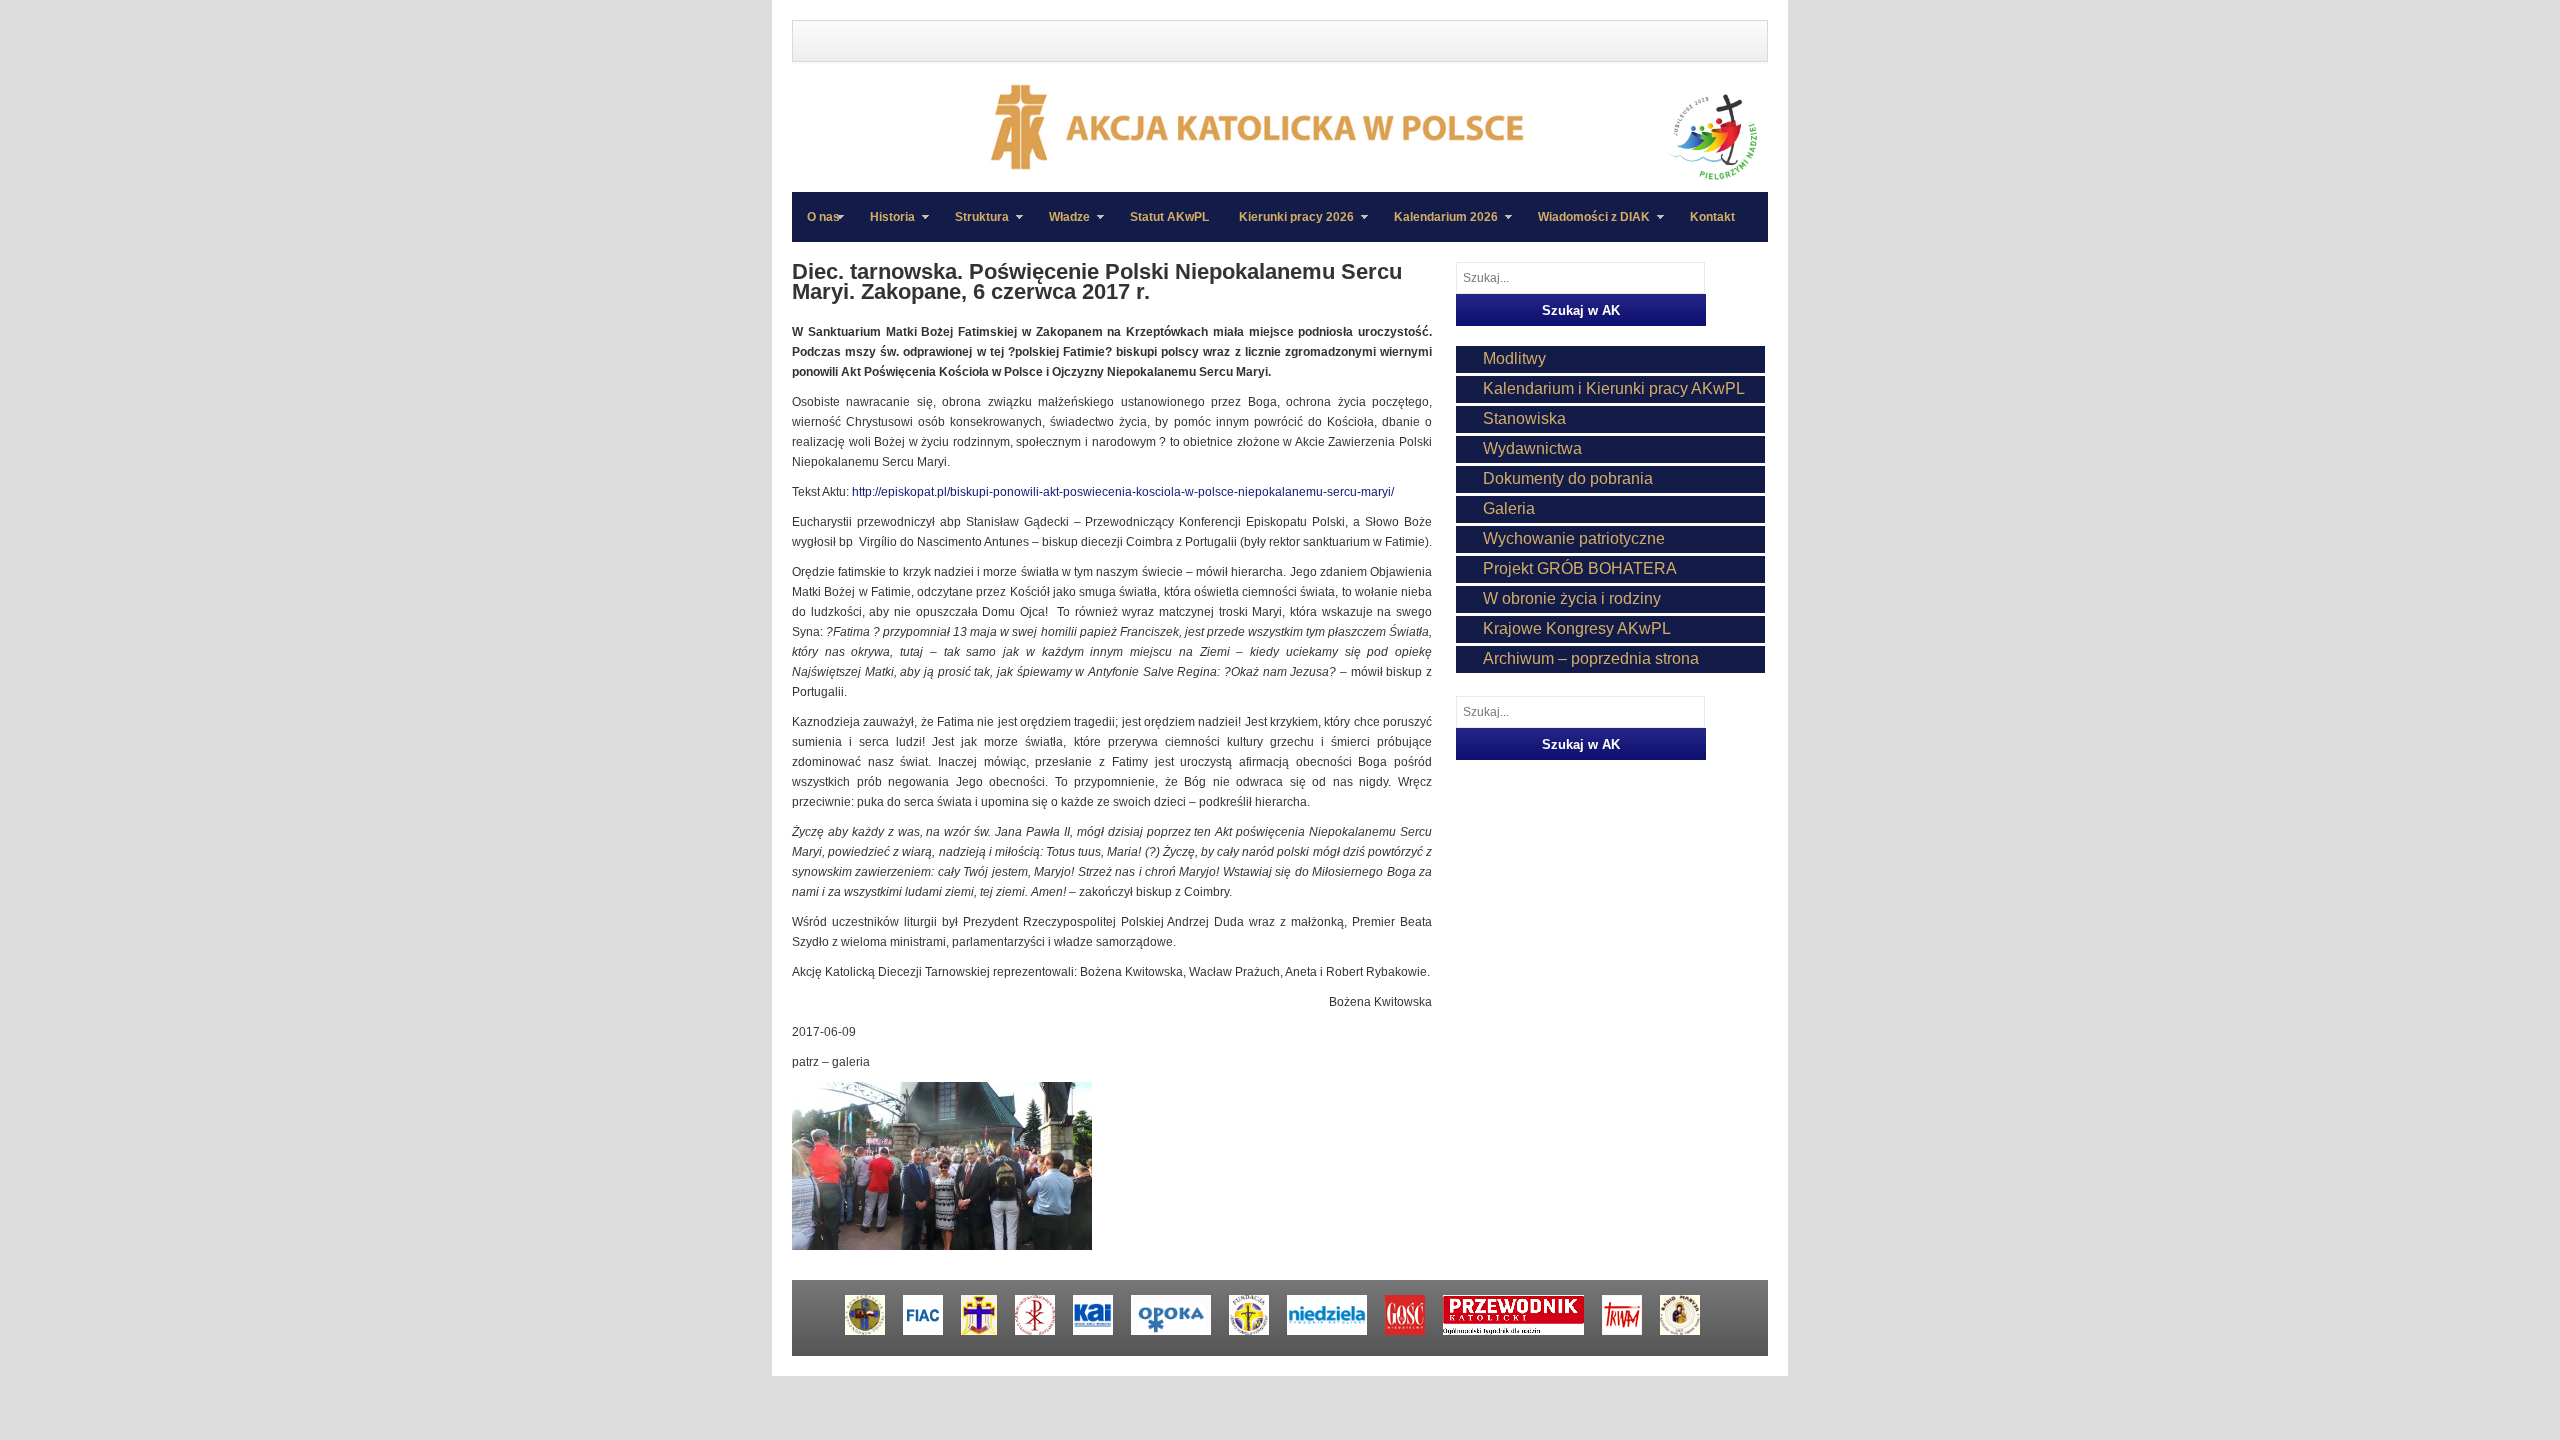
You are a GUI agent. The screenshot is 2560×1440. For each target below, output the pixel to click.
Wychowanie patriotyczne (1574, 538)
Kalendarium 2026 (1438, 226)
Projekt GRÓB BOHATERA (1580, 568)
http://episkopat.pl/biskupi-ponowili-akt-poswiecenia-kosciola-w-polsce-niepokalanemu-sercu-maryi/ (1123, 492)
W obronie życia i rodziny (1572, 598)
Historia (885, 226)
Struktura (974, 226)
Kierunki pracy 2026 (1289, 226)
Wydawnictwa (1532, 448)
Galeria (1509, 508)
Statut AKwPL (1169, 217)
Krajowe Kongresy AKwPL (1577, 628)
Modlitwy (1514, 358)
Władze (1062, 226)
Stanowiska (1524, 418)
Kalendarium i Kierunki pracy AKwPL (1614, 388)
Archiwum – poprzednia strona (1591, 658)
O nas (823, 217)
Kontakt (1712, 217)
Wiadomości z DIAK (1586, 226)
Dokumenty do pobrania (1568, 478)
